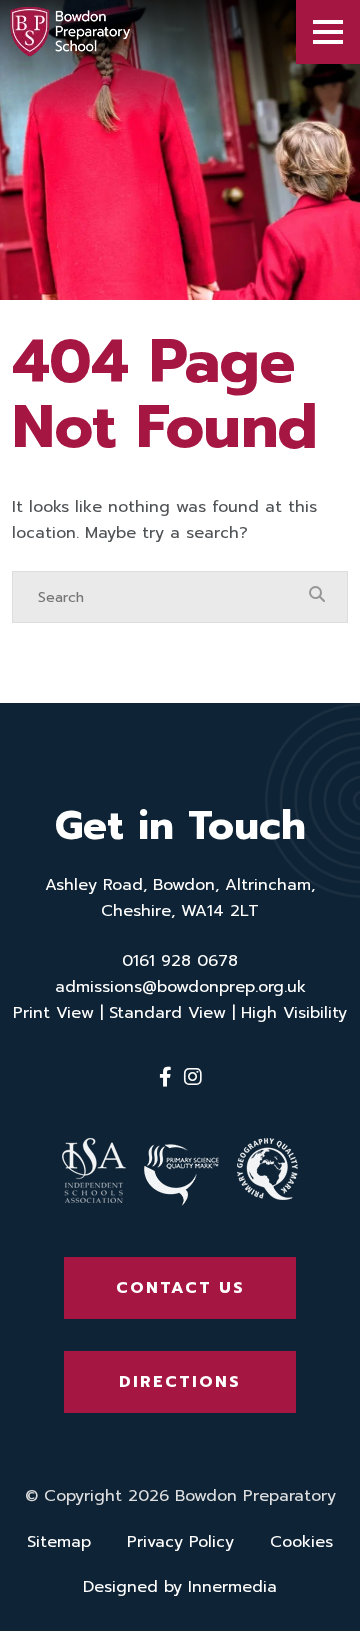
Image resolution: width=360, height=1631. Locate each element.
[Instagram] (193, 1077)
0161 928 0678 (180, 961)
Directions (180, 1382)
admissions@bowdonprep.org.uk (180, 987)
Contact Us (180, 1288)
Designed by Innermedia (180, 1587)
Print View (53, 1013)
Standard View (167, 1013)
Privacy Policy (180, 1542)
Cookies (301, 1542)
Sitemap (59, 1542)
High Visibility (294, 1013)
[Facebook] (165, 1077)
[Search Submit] (317, 596)
